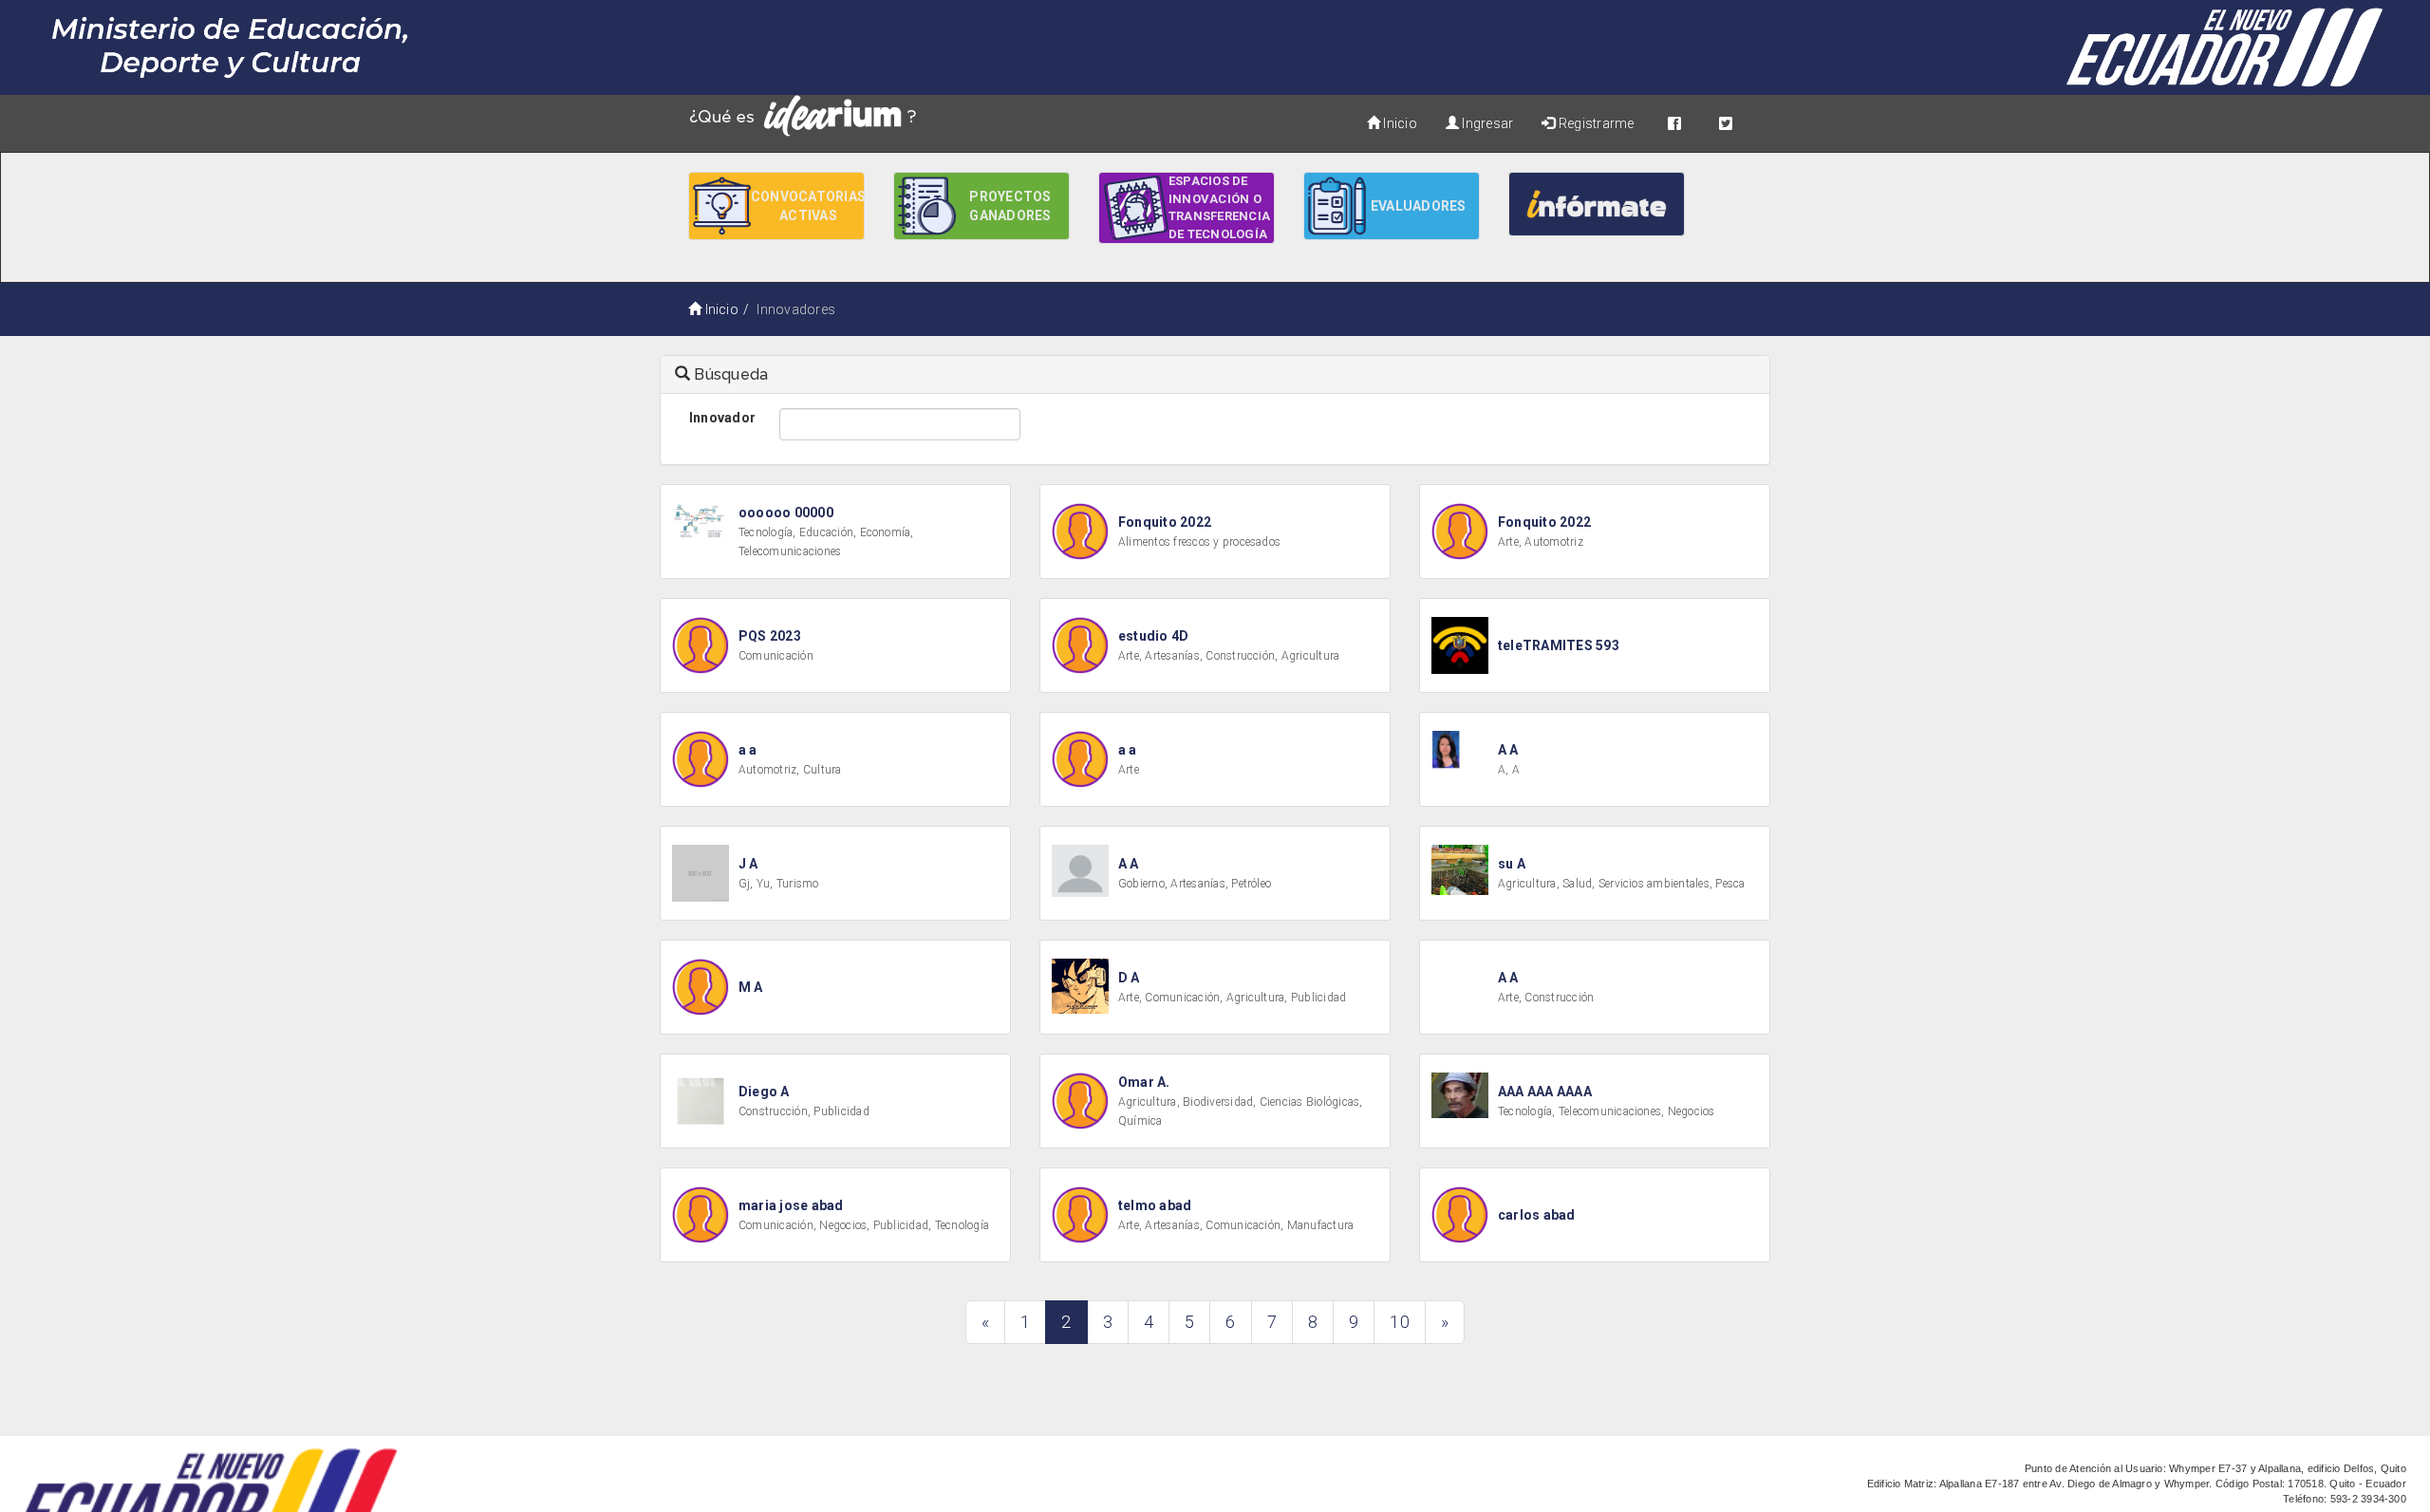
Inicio (1399, 123)
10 (1399, 1322)
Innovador (722, 418)
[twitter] (1726, 123)
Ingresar (1486, 123)
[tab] (1215, 375)
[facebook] (1674, 123)
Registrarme (1595, 123)
